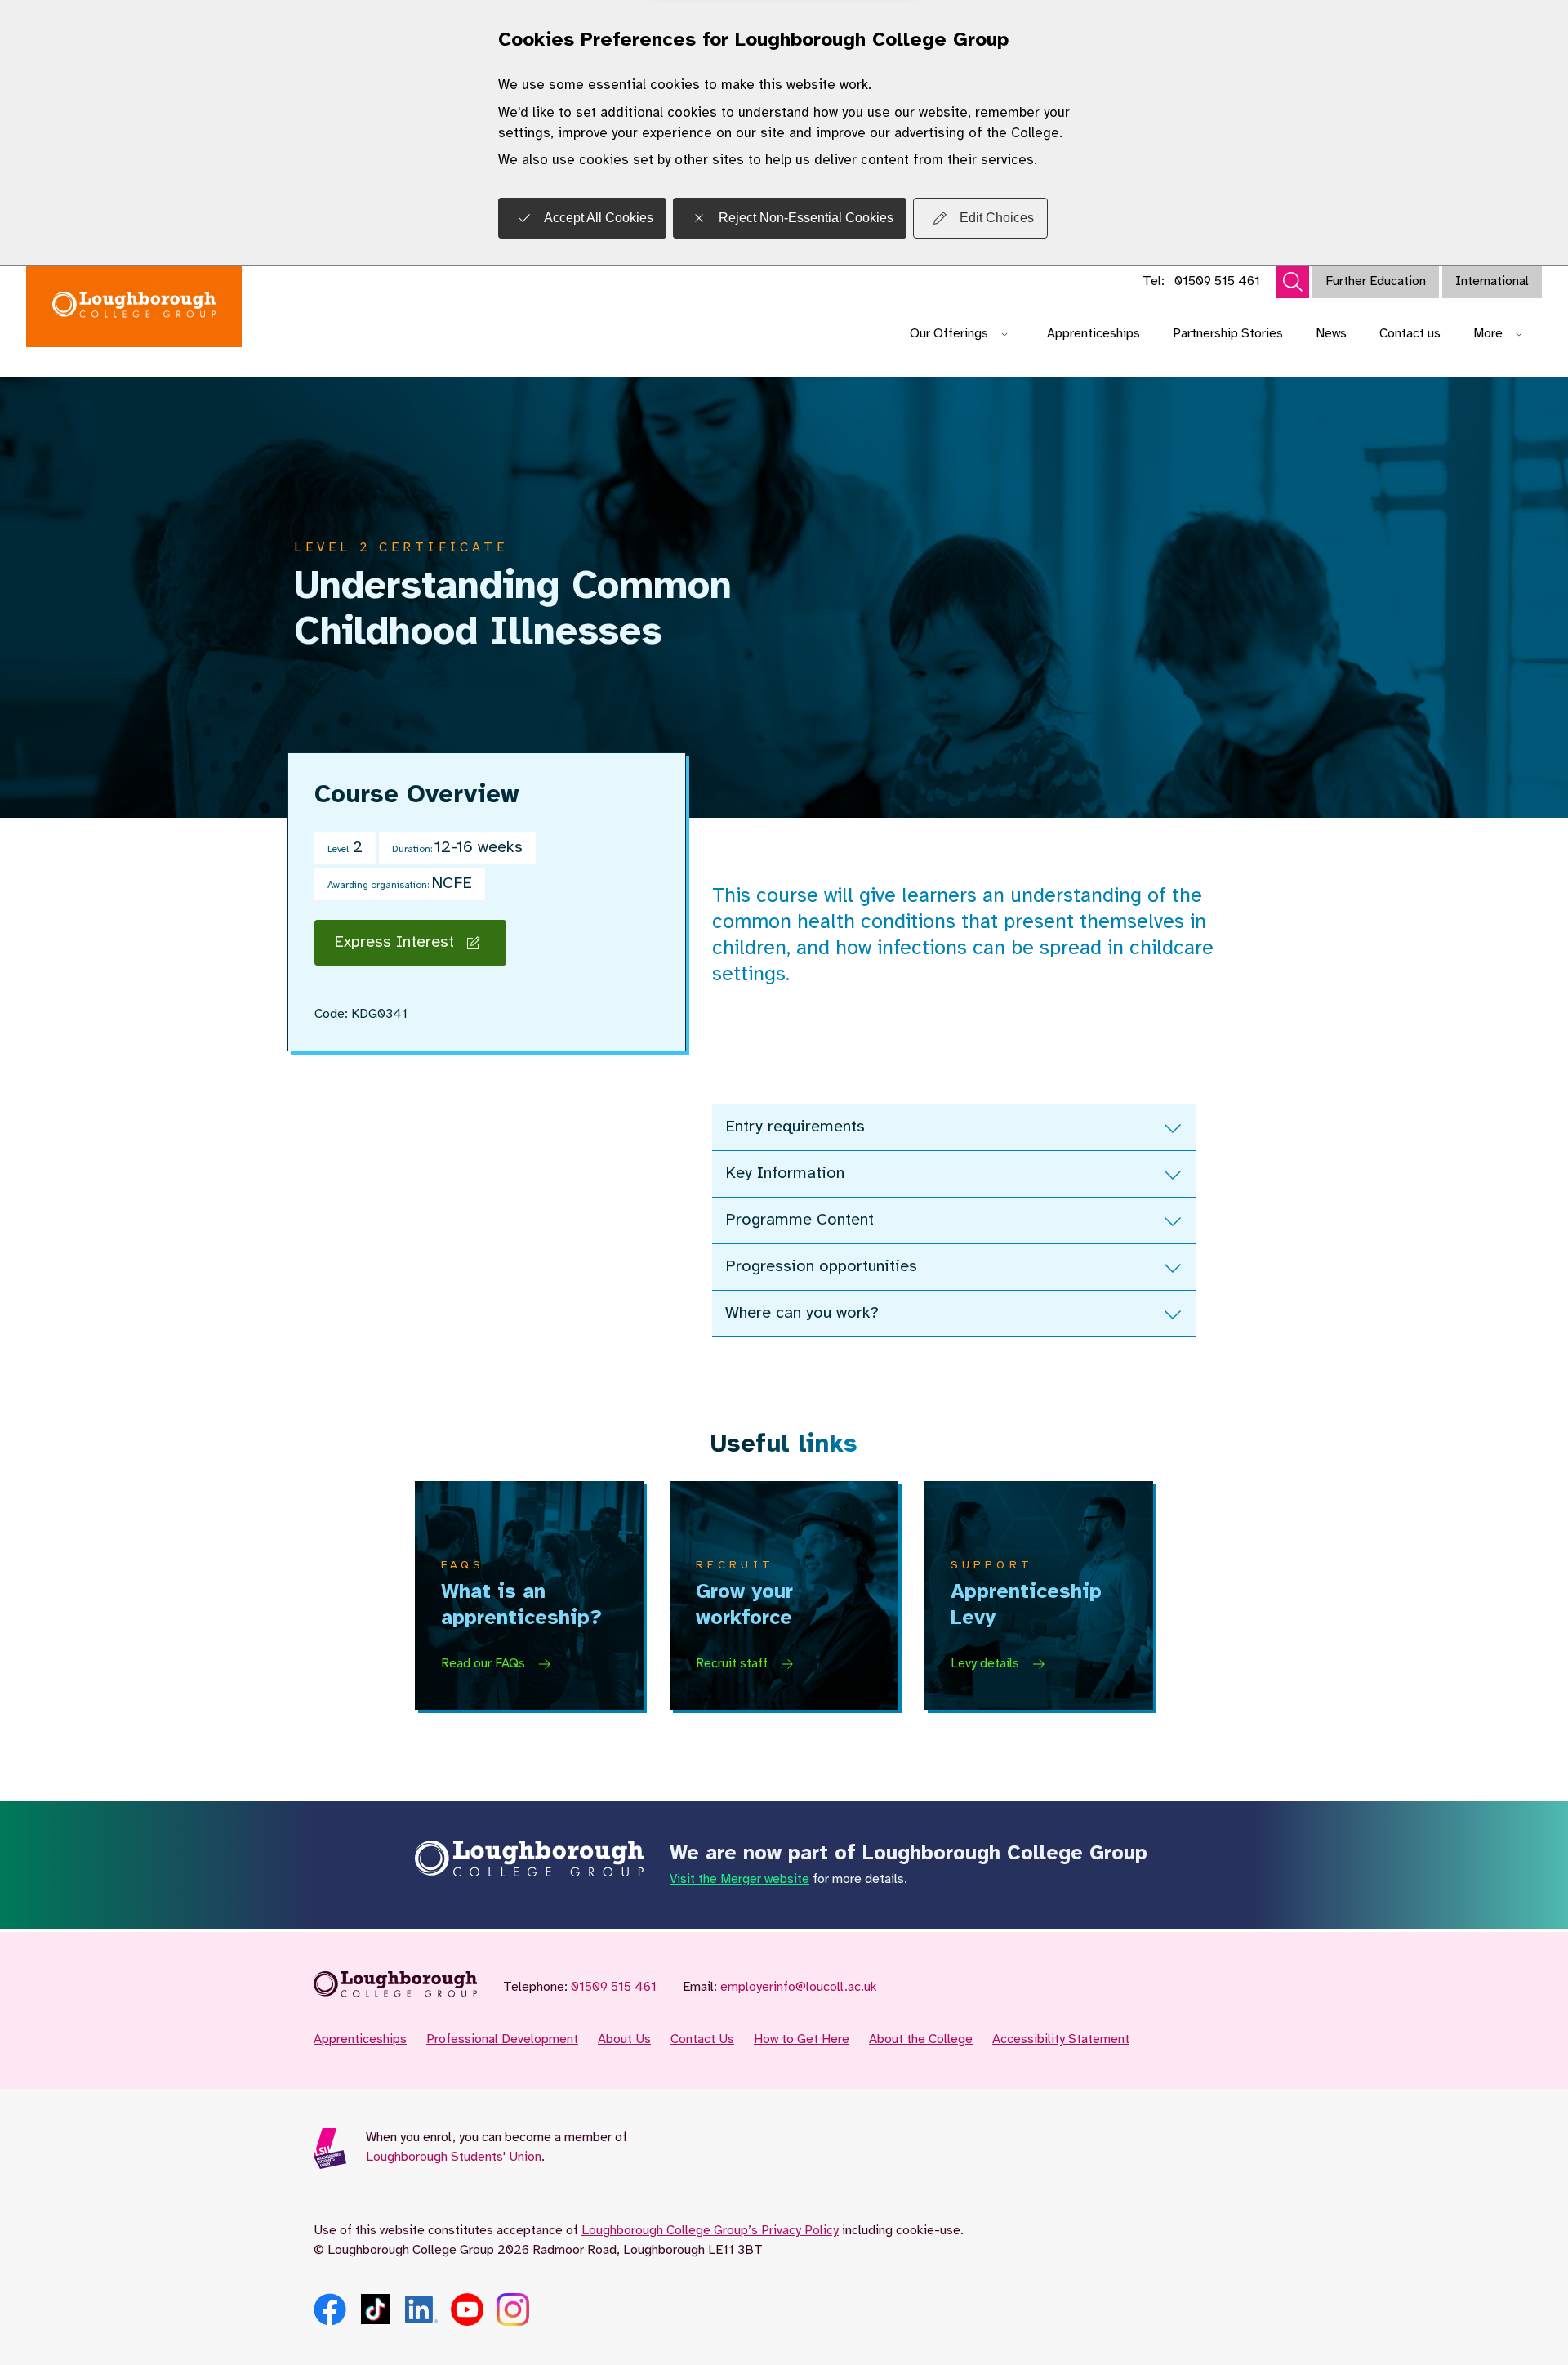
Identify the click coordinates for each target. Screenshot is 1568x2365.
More (1488, 334)
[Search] (1293, 282)
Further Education (1376, 281)
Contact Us (702, 2039)
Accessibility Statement (1061, 2039)
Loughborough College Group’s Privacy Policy (710, 2231)
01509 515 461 (1217, 281)
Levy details (985, 1664)
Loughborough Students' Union (454, 2157)
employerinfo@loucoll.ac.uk (799, 1987)
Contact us (1410, 334)
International (1492, 281)
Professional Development (502, 2039)
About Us (624, 2039)
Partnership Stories (1228, 334)
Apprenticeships (1094, 334)
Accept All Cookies (599, 218)
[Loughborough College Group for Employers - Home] (134, 306)
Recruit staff (732, 1664)
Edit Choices (997, 218)
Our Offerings (949, 334)
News (1331, 334)
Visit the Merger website (739, 1879)
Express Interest (394, 942)
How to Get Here (802, 2039)
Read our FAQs (483, 1664)
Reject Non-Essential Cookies (806, 218)
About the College (921, 2039)
